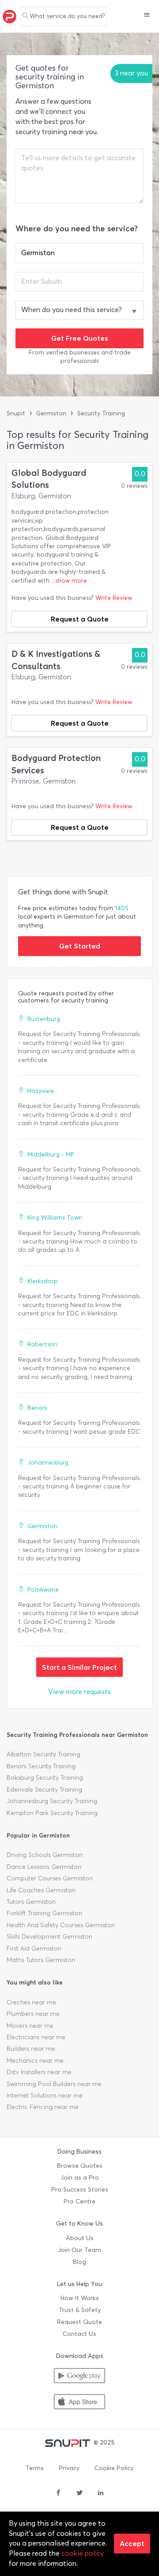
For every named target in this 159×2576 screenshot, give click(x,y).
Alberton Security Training (44, 1754)
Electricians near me (36, 2037)
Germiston (51, 413)
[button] (147, 16)
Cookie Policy (114, 2468)
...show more (69, 581)
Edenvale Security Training (44, 1790)
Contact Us (79, 2334)
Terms (35, 2468)
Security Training (101, 413)
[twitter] (79, 2493)
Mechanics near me (35, 2061)
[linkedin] (101, 2493)
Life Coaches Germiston (41, 1890)
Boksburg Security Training (45, 1778)
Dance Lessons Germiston (44, 1867)
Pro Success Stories (80, 2190)
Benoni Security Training (41, 1766)
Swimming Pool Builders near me (54, 2084)
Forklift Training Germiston (44, 1913)
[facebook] (58, 2493)
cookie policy (83, 2553)
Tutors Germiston (31, 1902)
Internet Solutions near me (45, 2096)
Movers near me (30, 2026)
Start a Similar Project (79, 1667)
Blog (79, 2262)
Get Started (80, 946)
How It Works (80, 2298)
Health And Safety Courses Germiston (61, 1925)
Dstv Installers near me (39, 2072)
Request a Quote (80, 619)
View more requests (79, 1692)
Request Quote (79, 2322)
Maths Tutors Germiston (41, 1960)
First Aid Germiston (34, 1949)
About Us (80, 2238)
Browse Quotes (80, 2166)
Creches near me (31, 2002)
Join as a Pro (80, 2178)
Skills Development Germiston (49, 1937)
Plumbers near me (33, 2014)
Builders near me (31, 2049)
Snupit (16, 413)
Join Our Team (79, 2250)
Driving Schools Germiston (45, 1855)
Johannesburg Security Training (52, 1801)
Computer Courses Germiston (50, 1878)
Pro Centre (79, 2201)
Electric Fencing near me (43, 2107)
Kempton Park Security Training (52, 1813)
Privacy (69, 2468)
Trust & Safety (80, 2310)
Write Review (114, 598)
